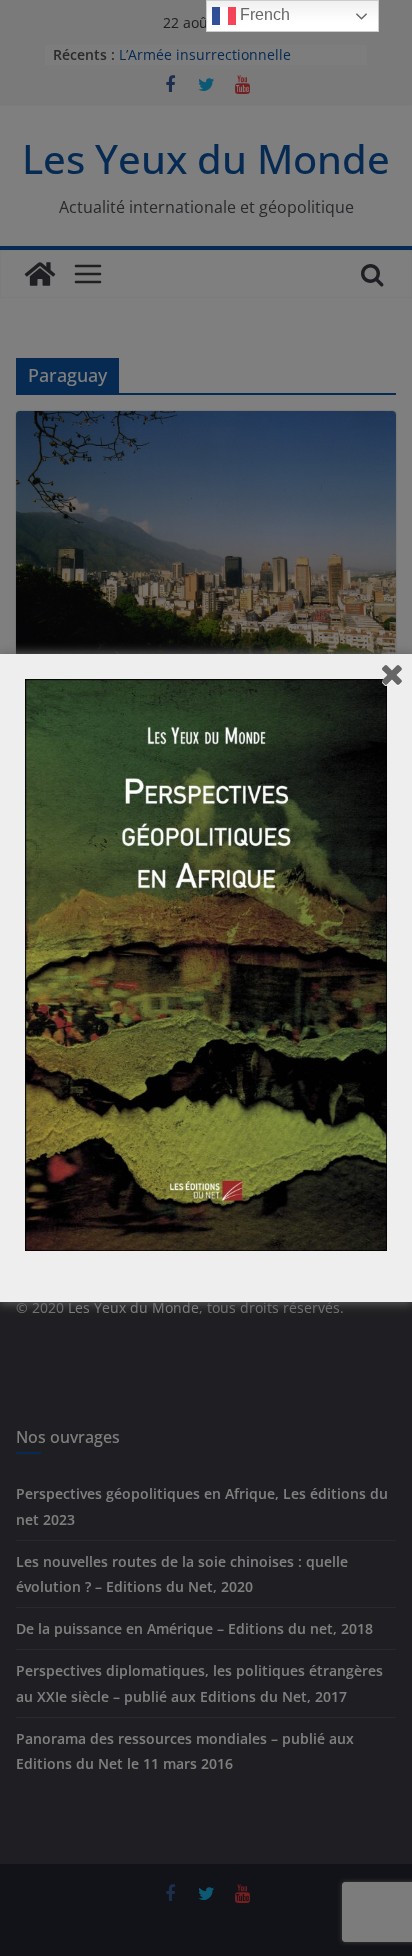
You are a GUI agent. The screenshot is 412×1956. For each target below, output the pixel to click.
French (263, 14)
